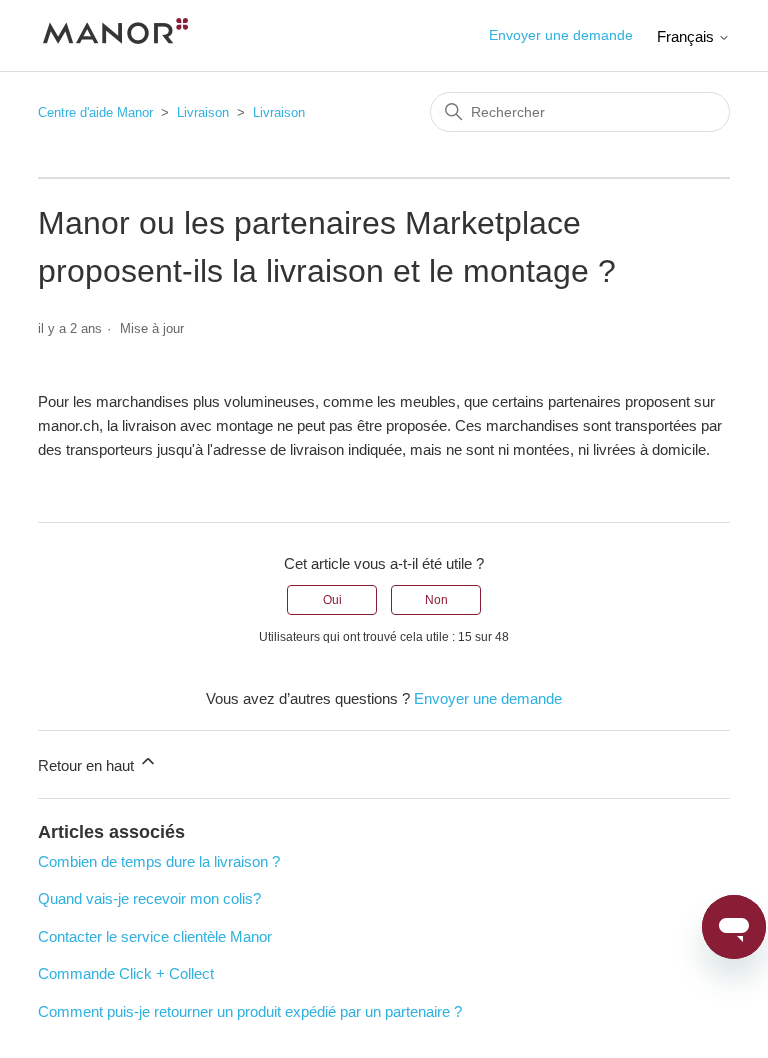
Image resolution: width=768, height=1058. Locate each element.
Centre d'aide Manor (95, 112)
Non (436, 600)
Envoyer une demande (561, 35)
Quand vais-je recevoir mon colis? (149, 898)
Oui (332, 600)
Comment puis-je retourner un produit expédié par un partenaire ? (250, 1011)
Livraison (203, 112)
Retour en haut (88, 765)
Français (687, 36)
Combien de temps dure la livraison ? (159, 861)
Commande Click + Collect (126, 973)
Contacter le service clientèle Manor (155, 936)
